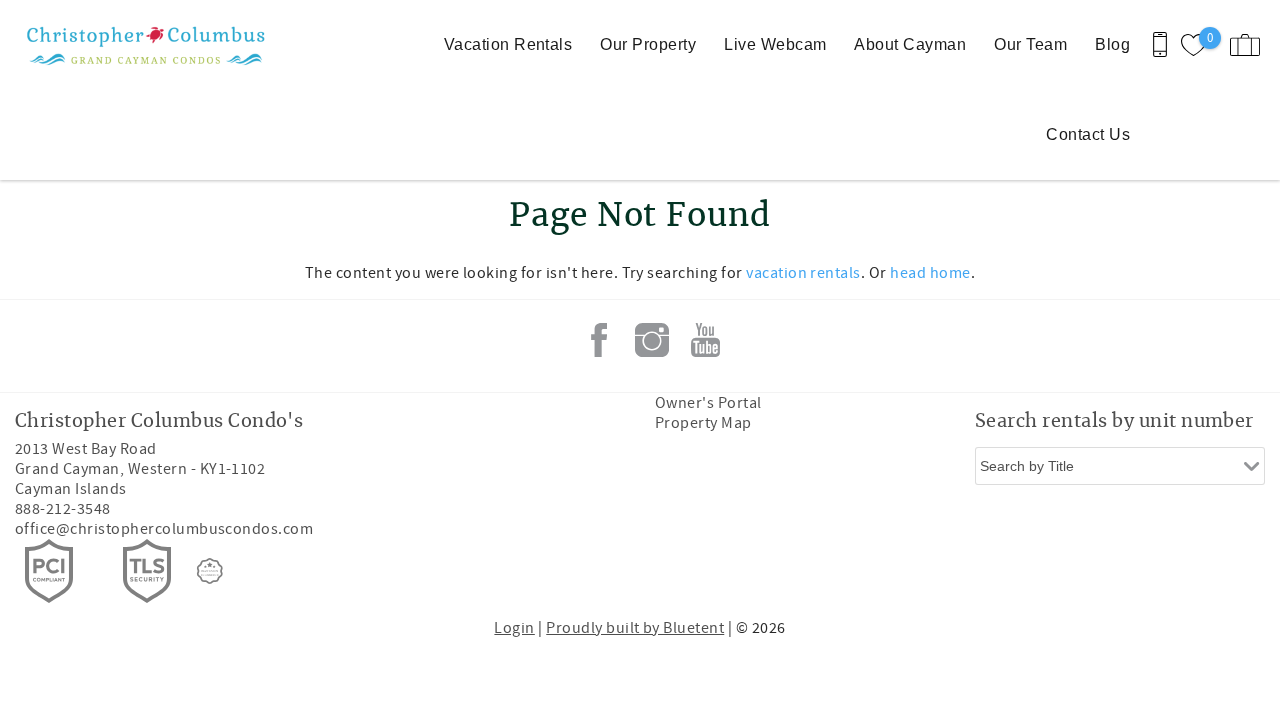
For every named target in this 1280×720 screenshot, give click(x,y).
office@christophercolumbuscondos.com (164, 529)
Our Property (648, 44)
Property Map (703, 423)
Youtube (705, 340)
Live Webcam (775, 44)
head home (930, 273)
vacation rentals (803, 273)
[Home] (137, 45)
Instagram (652, 340)
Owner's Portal (708, 403)
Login (514, 628)
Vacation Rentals (508, 44)
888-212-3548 (63, 509)
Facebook (599, 340)
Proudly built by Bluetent (635, 628)
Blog (1112, 44)
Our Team (1030, 44)
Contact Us (1088, 134)
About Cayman (910, 44)
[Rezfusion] (210, 571)
